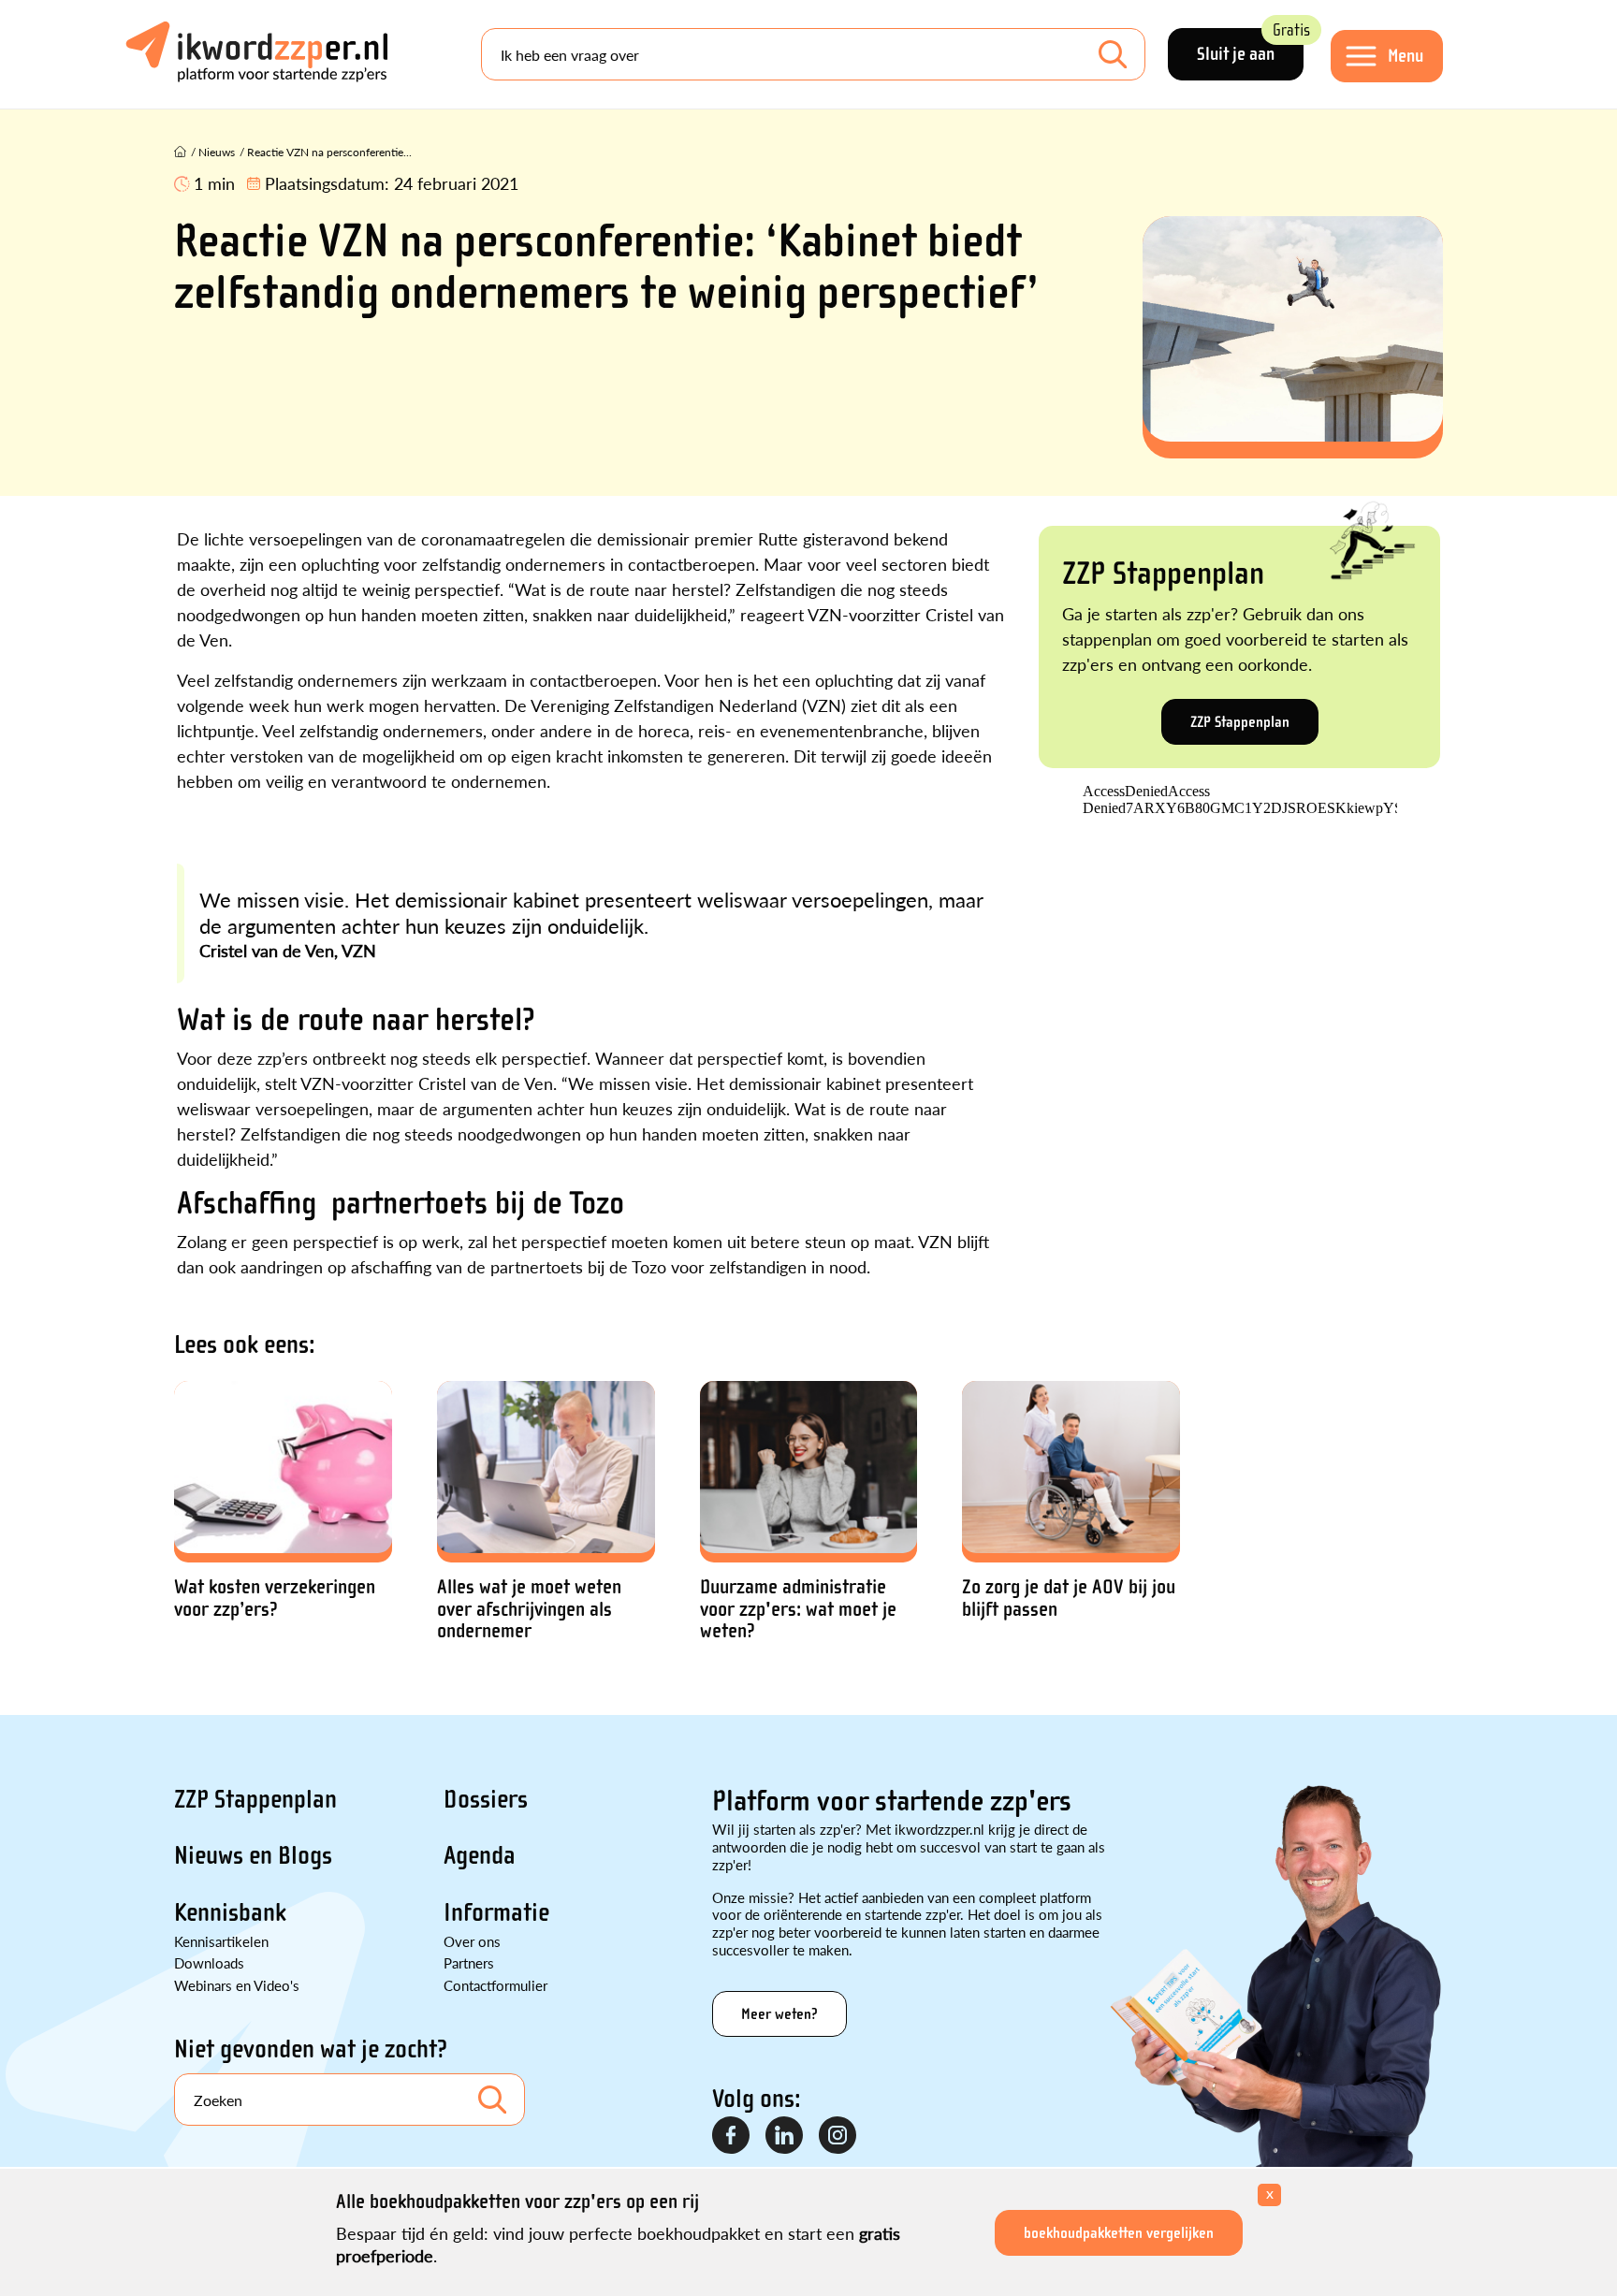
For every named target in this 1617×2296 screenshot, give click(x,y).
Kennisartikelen (221, 1941)
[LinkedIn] (785, 2136)
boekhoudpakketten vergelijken (1119, 2233)
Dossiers (486, 1799)
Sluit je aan (1250, 46)
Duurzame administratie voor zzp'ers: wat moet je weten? (798, 1609)
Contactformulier (495, 1985)
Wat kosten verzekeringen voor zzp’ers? (275, 1598)
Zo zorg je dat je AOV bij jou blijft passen (1069, 1598)
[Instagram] (838, 2136)
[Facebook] (732, 2136)
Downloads (209, 1962)
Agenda (480, 1855)
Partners (469, 1962)
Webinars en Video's (237, 1985)
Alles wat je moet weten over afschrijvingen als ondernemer (529, 1609)
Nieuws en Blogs (253, 1855)
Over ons (472, 1941)
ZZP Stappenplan (1240, 722)
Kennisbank (230, 1912)
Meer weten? (779, 2014)
